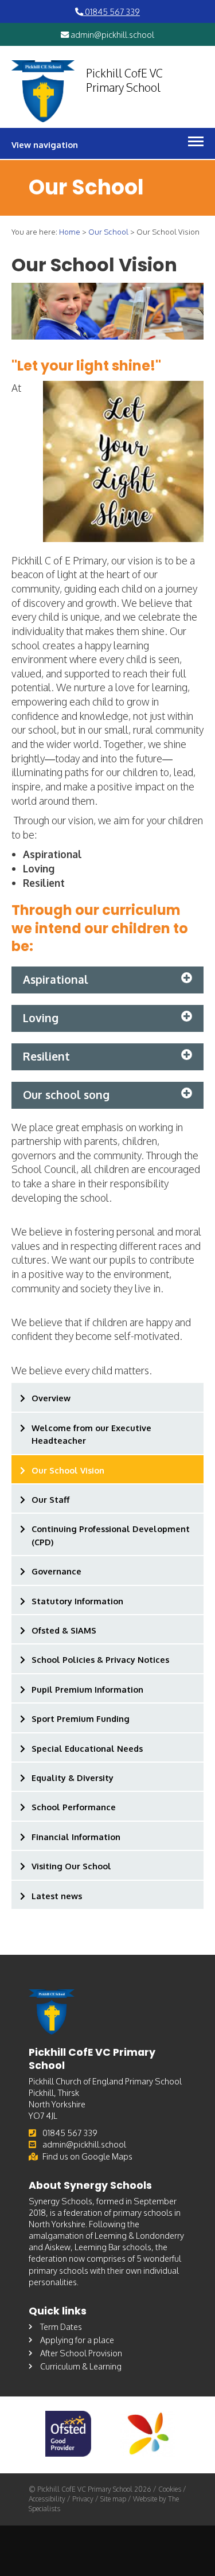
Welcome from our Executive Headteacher (91, 1434)
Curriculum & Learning (81, 2366)
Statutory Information (77, 1601)
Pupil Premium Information (87, 1689)
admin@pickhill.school (112, 34)
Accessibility (47, 2499)
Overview (51, 1398)
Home (70, 232)
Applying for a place (77, 2340)
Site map (113, 2499)
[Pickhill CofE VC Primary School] (43, 91)
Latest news (57, 1896)
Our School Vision (68, 1470)
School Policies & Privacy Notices (100, 1659)
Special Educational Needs (87, 1748)
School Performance (74, 1807)
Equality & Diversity (73, 1778)
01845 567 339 (112, 11)
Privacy (83, 2499)
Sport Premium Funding (81, 1718)
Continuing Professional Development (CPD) (111, 1535)
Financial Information (76, 1837)
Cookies (170, 2489)
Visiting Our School (71, 1866)
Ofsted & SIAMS (64, 1630)
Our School (108, 232)
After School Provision (81, 2353)
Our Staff (50, 1499)
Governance (56, 1571)
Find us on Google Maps (87, 2156)
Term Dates (61, 2326)
